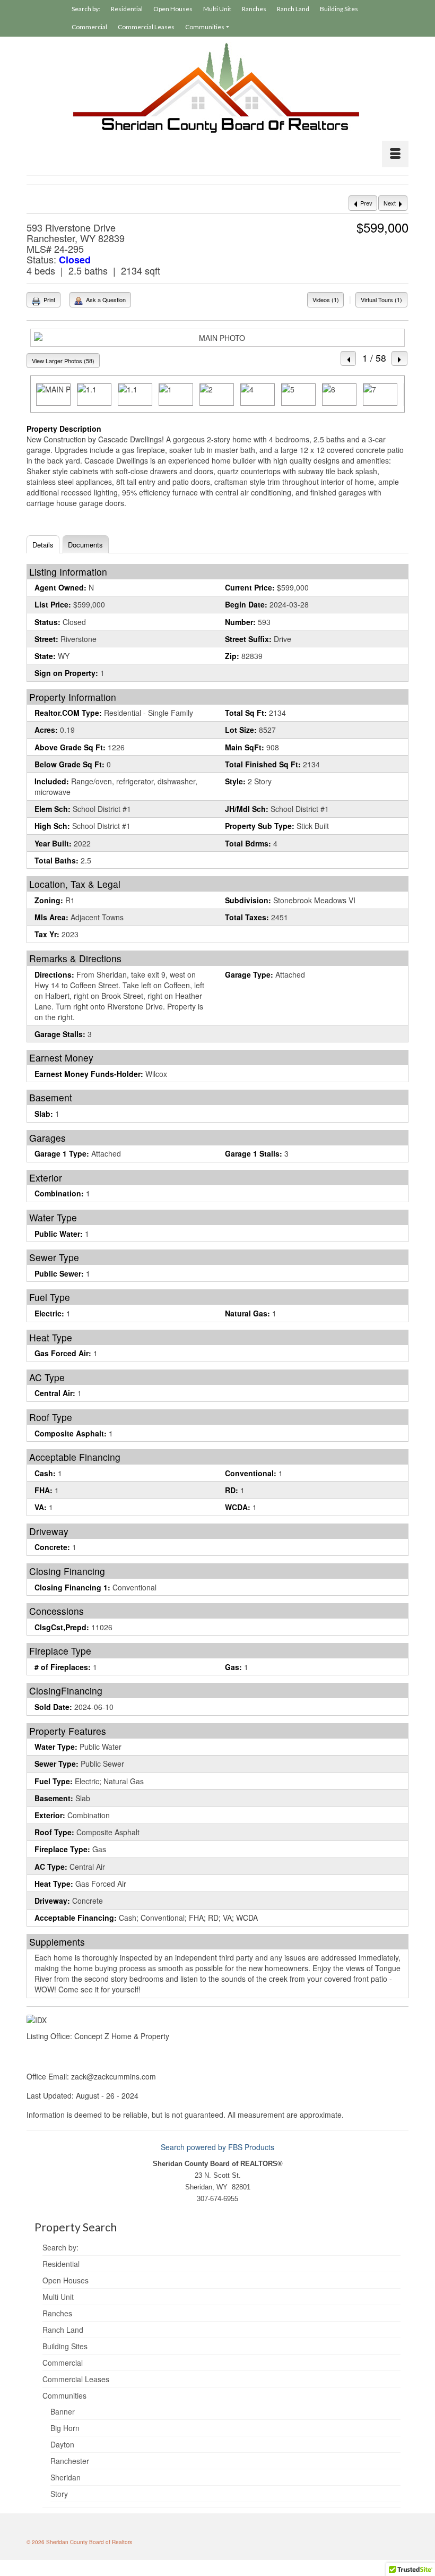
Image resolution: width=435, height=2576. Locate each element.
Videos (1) (326, 299)
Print (49, 299)
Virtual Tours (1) (381, 299)
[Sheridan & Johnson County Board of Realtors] (217, 88)
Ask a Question (105, 299)
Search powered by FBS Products (217, 2147)
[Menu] (395, 154)
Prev (366, 203)
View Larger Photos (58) (63, 361)
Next (390, 203)
